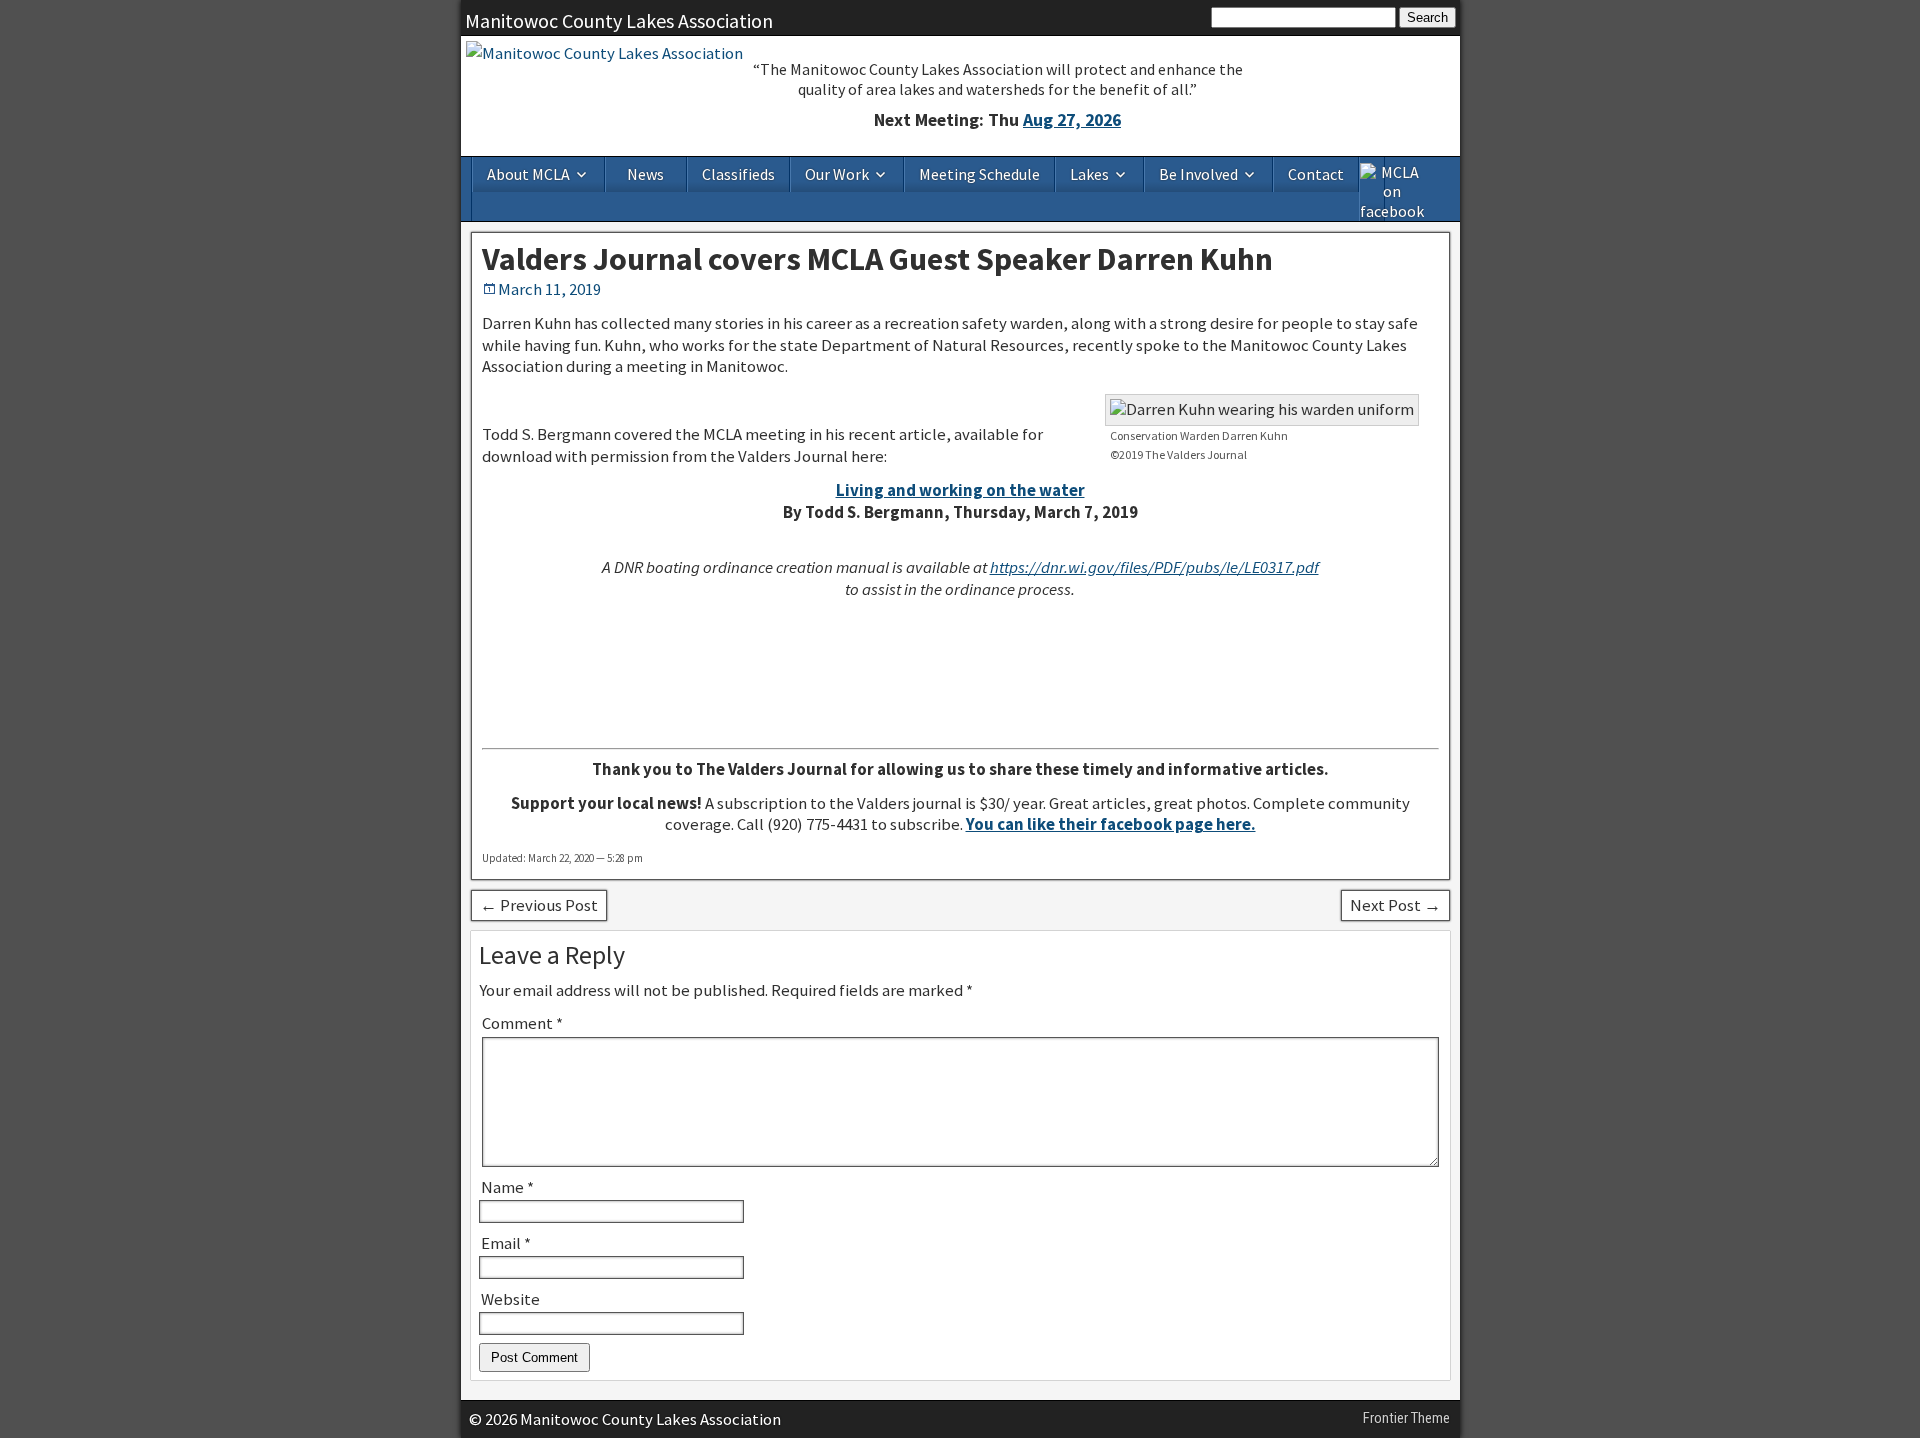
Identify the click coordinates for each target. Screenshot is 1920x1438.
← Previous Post (539, 905)
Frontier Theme (1406, 1418)
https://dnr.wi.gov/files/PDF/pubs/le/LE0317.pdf (1154, 567)
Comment (522, 1023)
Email (506, 1243)
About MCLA (528, 174)
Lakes (1089, 174)
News (645, 174)
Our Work (837, 174)
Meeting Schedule (979, 174)
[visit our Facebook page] (1373, 189)
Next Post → (1395, 905)
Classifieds (738, 174)
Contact (1316, 174)
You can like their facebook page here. (1111, 824)
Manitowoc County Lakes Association (619, 20)
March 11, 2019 (549, 289)
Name (507, 1187)
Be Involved (1198, 174)
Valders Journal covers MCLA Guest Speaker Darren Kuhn (877, 259)
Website (510, 1299)
